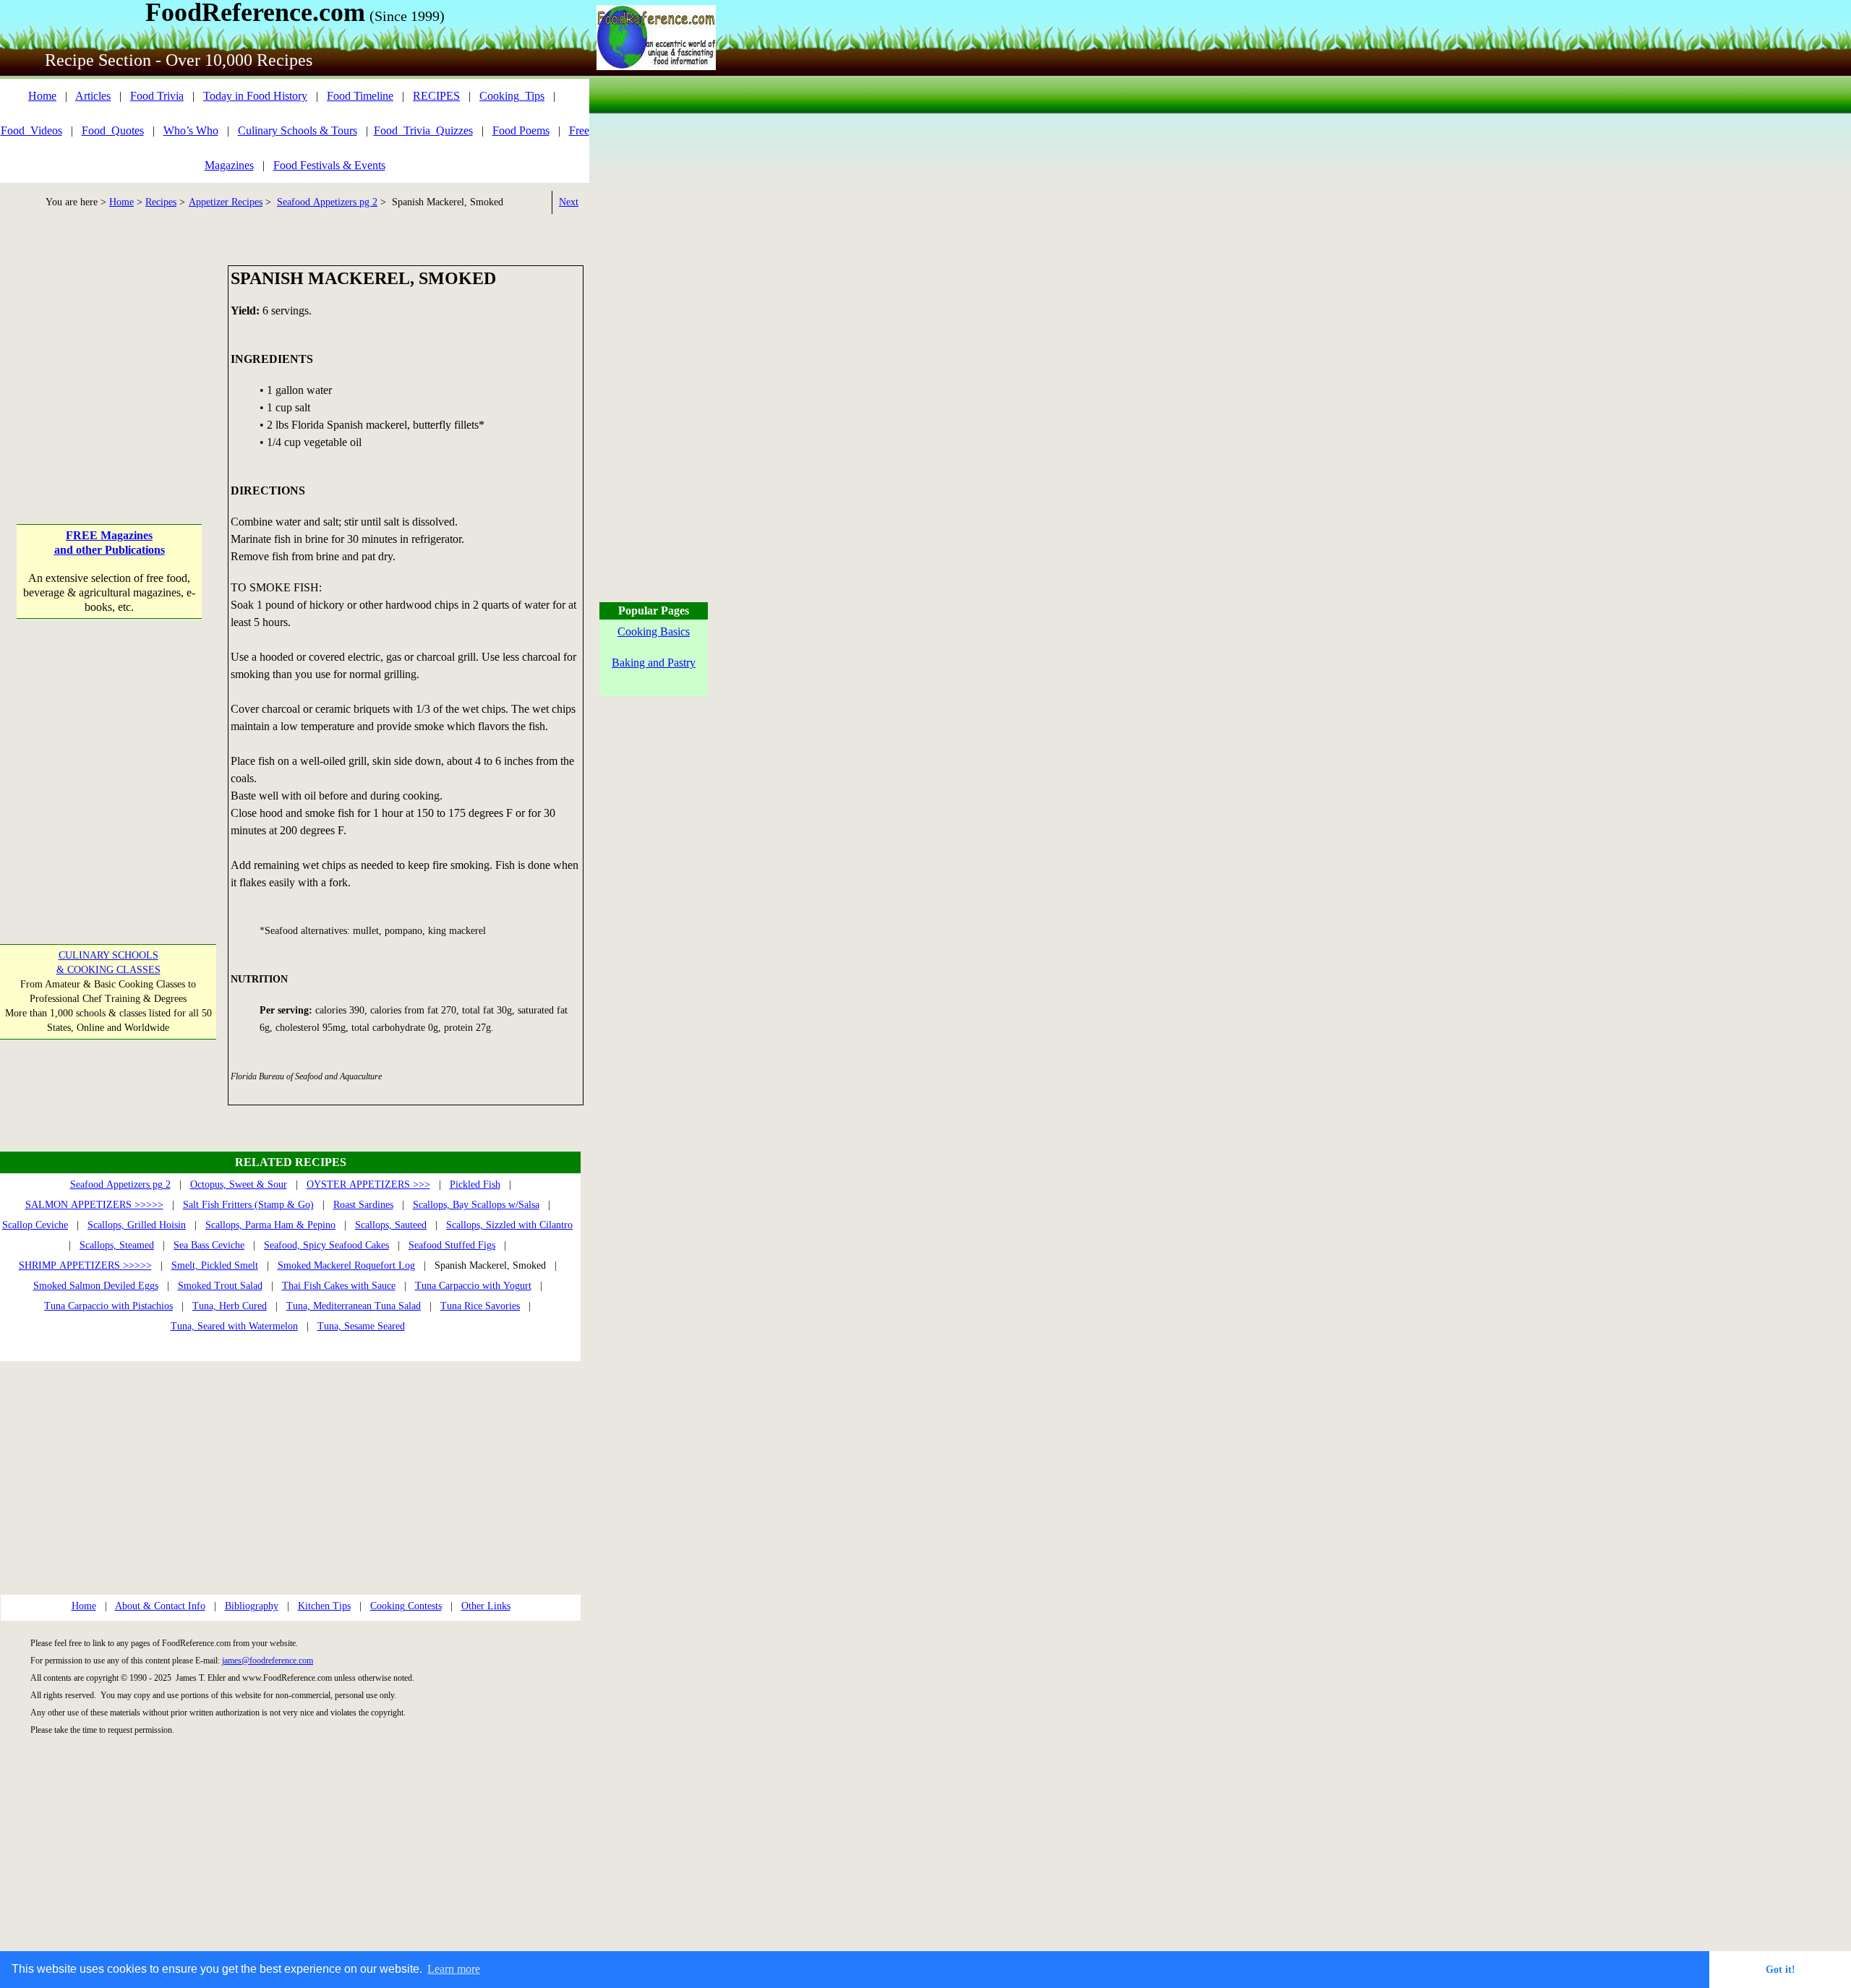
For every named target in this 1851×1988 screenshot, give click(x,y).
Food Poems (521, 130)
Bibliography (252, 1606)
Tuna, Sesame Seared (361, 1326)
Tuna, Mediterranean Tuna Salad (354, 1306)
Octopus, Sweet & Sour (239, 1184)
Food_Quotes (113, 130)
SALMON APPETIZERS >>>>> (94, 1205)
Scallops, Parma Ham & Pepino (270, 1225)
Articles (93, 96)
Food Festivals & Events (329, 165)
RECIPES (436, 96)
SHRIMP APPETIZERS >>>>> (85, 1265)
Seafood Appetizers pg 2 (327, 202)
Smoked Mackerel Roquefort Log (346, 1265)
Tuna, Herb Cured (230, 1306)
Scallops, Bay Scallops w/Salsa (476, 1205)
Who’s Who (191, 130)
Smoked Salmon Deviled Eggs (96, 1286)
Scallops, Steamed (117, 1245)
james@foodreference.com (268, 1661)
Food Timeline (360, 96)
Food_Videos (31, 130)
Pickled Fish (475, 1184)
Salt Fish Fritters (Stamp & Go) (248, 1205)
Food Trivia (157, 96)
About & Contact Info (160, 1606)
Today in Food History (255, 96)
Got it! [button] (1781, 1969)
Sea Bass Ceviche (209, 1245)
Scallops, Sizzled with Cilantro (509, 1225)
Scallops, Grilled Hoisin (137, 1225)
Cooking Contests (406, 1606)
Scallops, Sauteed (391, 1225)
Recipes (161, 202)
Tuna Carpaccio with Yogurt (473, 1286)
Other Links (486, 1606)
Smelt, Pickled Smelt (215, 1265)
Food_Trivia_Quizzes (423, 130)
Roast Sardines (363, 1205)
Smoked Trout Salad (220, 1286)
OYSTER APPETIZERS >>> (368, 1184)
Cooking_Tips (512, 96)
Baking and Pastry (654, 663)
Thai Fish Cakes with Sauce (339, 1286)
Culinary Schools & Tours (298, 130)
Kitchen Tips (324, 1606)
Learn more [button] (454, 1969)
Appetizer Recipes (226, 202)
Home (42, 96)
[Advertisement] (110, 356)
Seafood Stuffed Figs (452, 1245)
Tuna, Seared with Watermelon (234, 1326)
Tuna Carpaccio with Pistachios (108, 1306)
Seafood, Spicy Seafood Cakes (326, 1245)
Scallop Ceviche (35, 1225)
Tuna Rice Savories (480, 1306)
